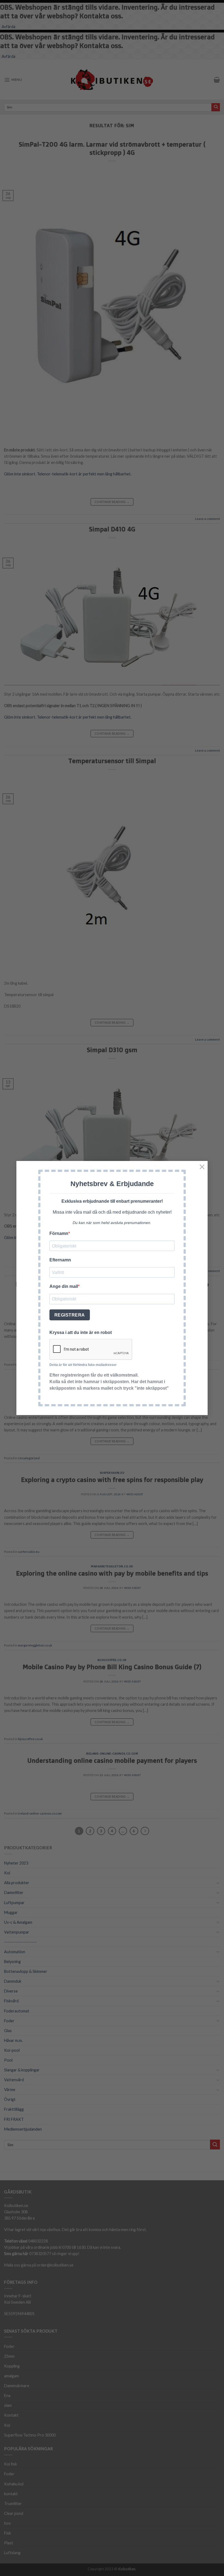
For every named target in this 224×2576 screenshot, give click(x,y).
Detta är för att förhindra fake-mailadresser (83, 1365)
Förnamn (59, 1233)
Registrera (70, 1315)
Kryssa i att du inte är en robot (81, 1332)
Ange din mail (64, 1286)
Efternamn (60, 1260)
